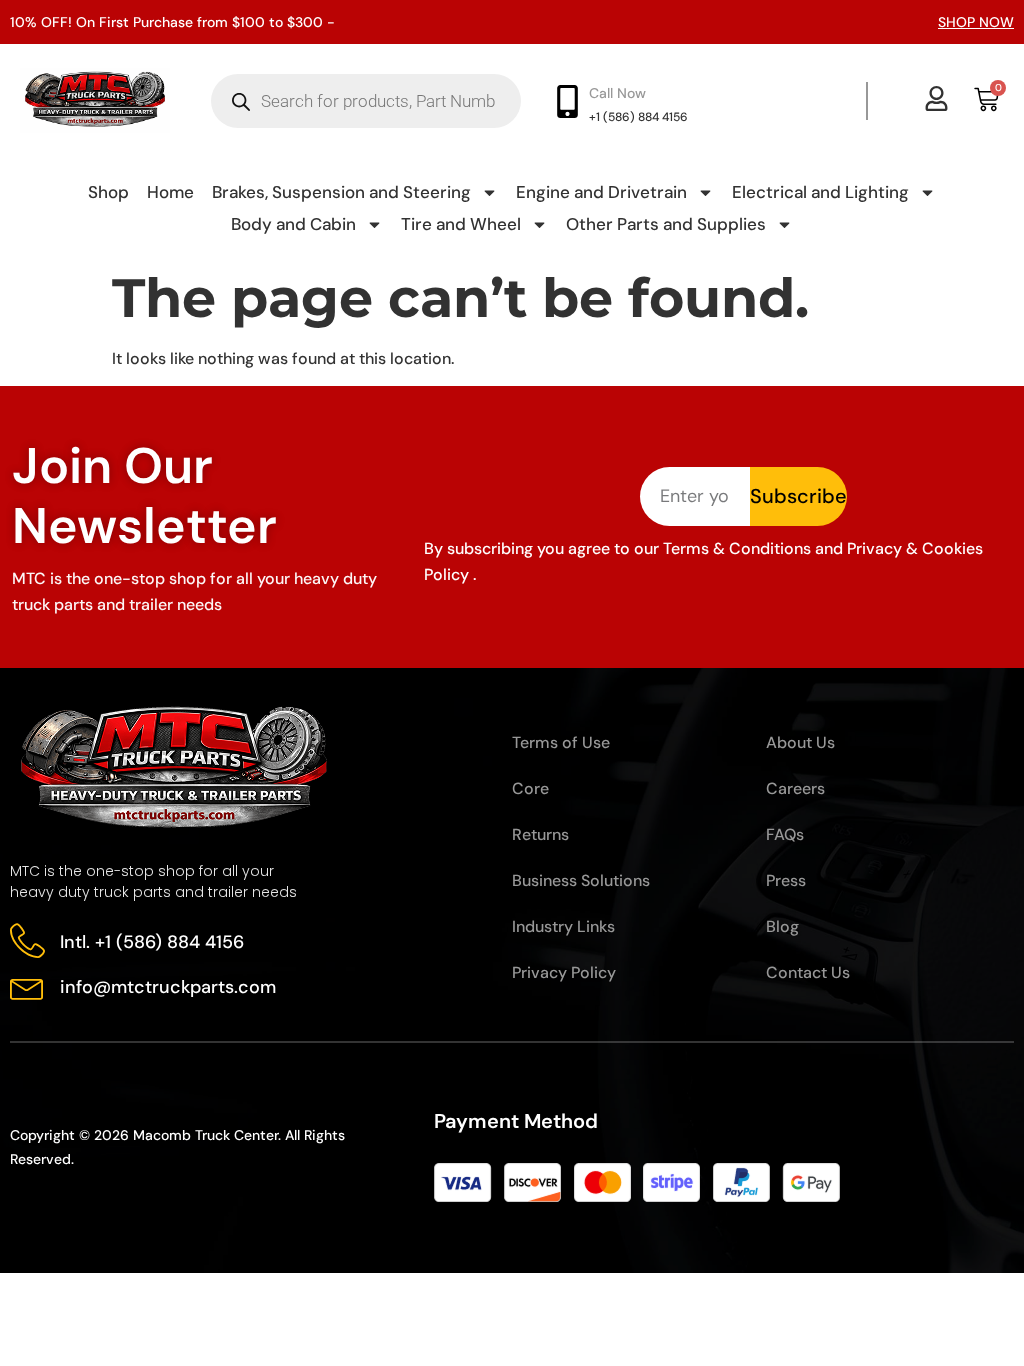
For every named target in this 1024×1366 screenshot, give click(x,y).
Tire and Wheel (461, 224)
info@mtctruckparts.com (168, 987)
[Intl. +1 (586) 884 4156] (27, 940)
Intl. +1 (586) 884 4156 (152, 942)
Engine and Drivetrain (601, 192)
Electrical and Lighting (820, 192)
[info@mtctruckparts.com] (27, 985)
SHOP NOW (976, 22)
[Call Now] (567, 101)
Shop (108, 192)
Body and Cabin (293, 224)
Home (170, 192)
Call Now (617, 93)
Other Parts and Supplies (666, 224)
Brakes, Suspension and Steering (341, 192)
